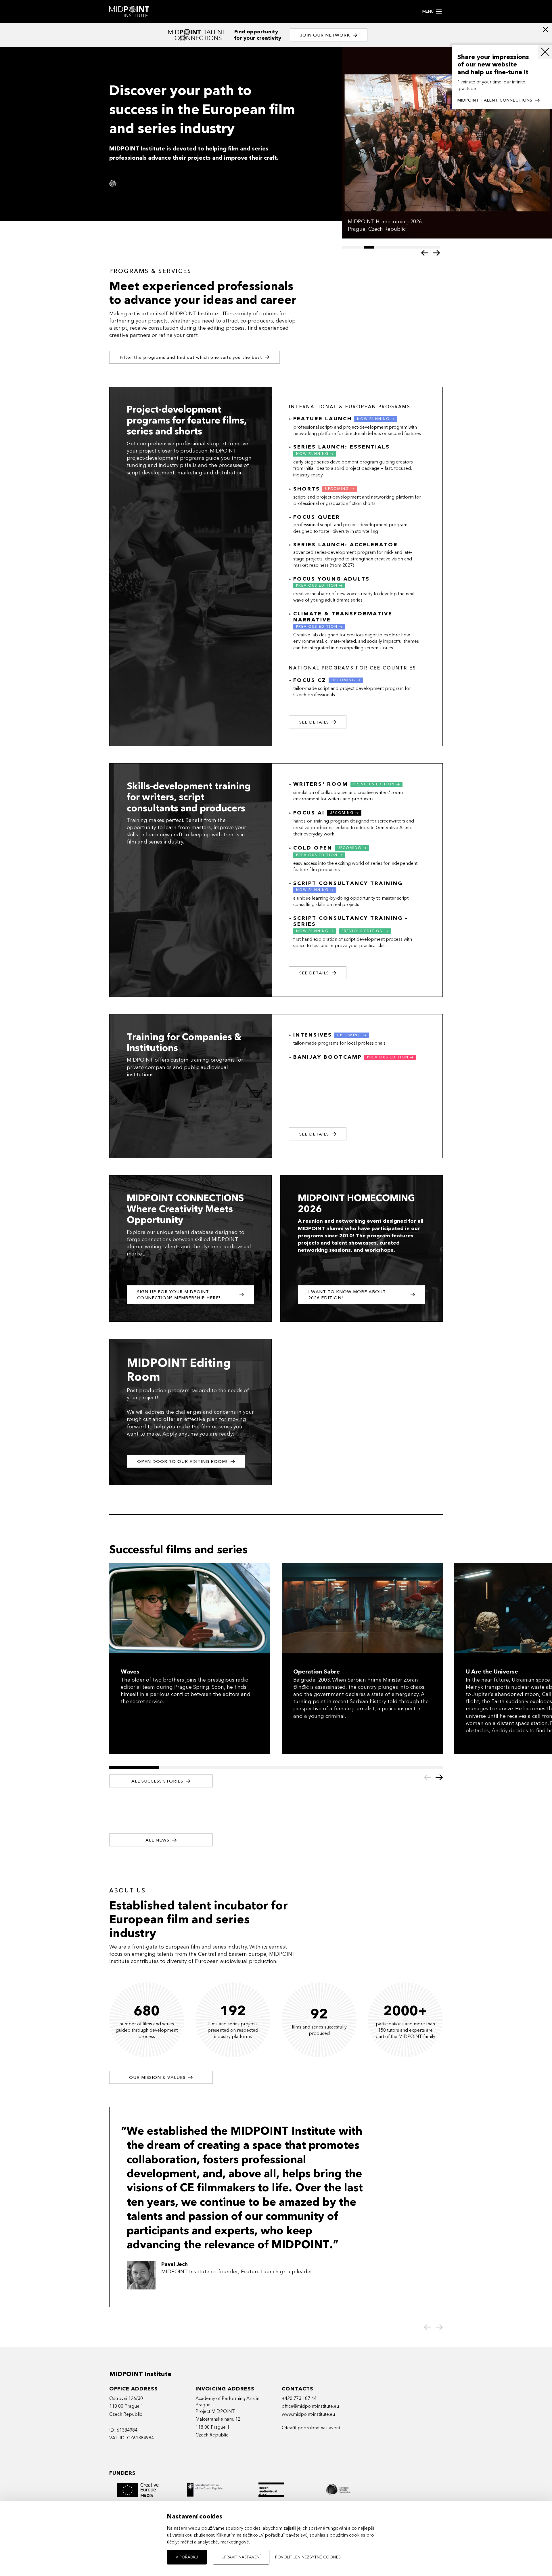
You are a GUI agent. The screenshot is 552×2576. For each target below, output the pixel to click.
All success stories (157, 1781)
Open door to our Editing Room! (182, 1461)
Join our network (325, 35)
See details (314, 722)
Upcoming (337, 489)
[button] (425, 253)
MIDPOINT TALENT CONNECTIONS (495, 100)
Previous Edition (317, 585)
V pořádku (187, 2557)
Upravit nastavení (241, 2557)
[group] (447, 143)
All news (157, 1840)
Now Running (373, 419)
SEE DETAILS (314, 973)
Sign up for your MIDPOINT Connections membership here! (179, 1295)
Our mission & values (157, 2077)
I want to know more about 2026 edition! (347, 1295)
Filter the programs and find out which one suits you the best (191, 357)
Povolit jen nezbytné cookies (308, 2557)
